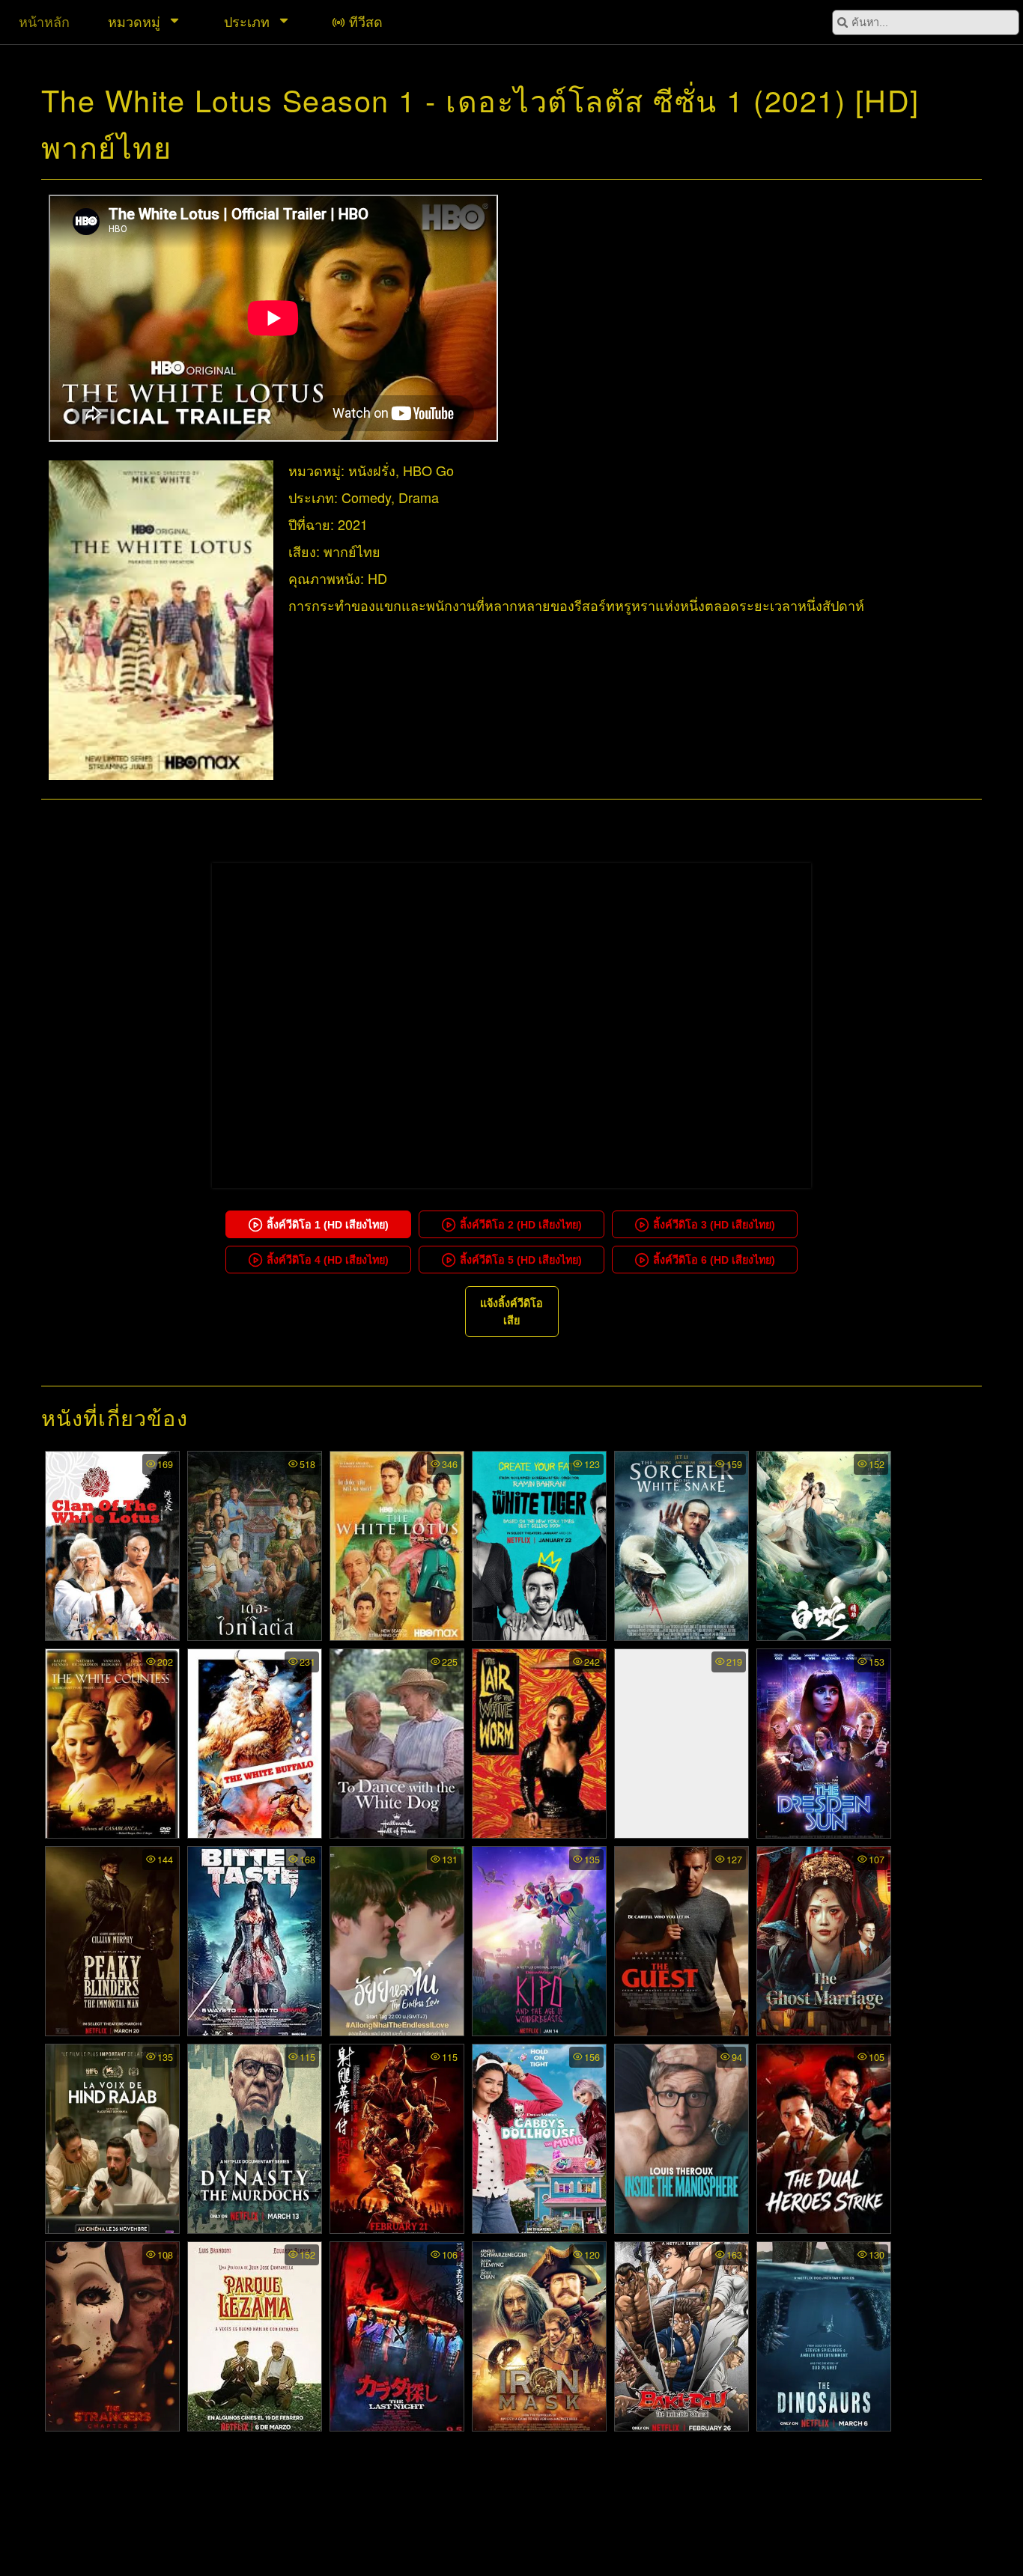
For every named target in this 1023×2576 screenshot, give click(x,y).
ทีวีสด (366, 21)
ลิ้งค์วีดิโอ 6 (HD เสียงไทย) (714, 1260)
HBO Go (428, 470)
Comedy (366, 497)
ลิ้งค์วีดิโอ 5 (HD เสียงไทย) (521, 1260)
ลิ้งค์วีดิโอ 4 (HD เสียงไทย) (328, 1260)
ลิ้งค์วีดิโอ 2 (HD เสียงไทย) (521, 1225)
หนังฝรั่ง (372, 470)
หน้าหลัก (44, 21)
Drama (419, 497)
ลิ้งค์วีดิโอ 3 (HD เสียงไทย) (714, 1225)
